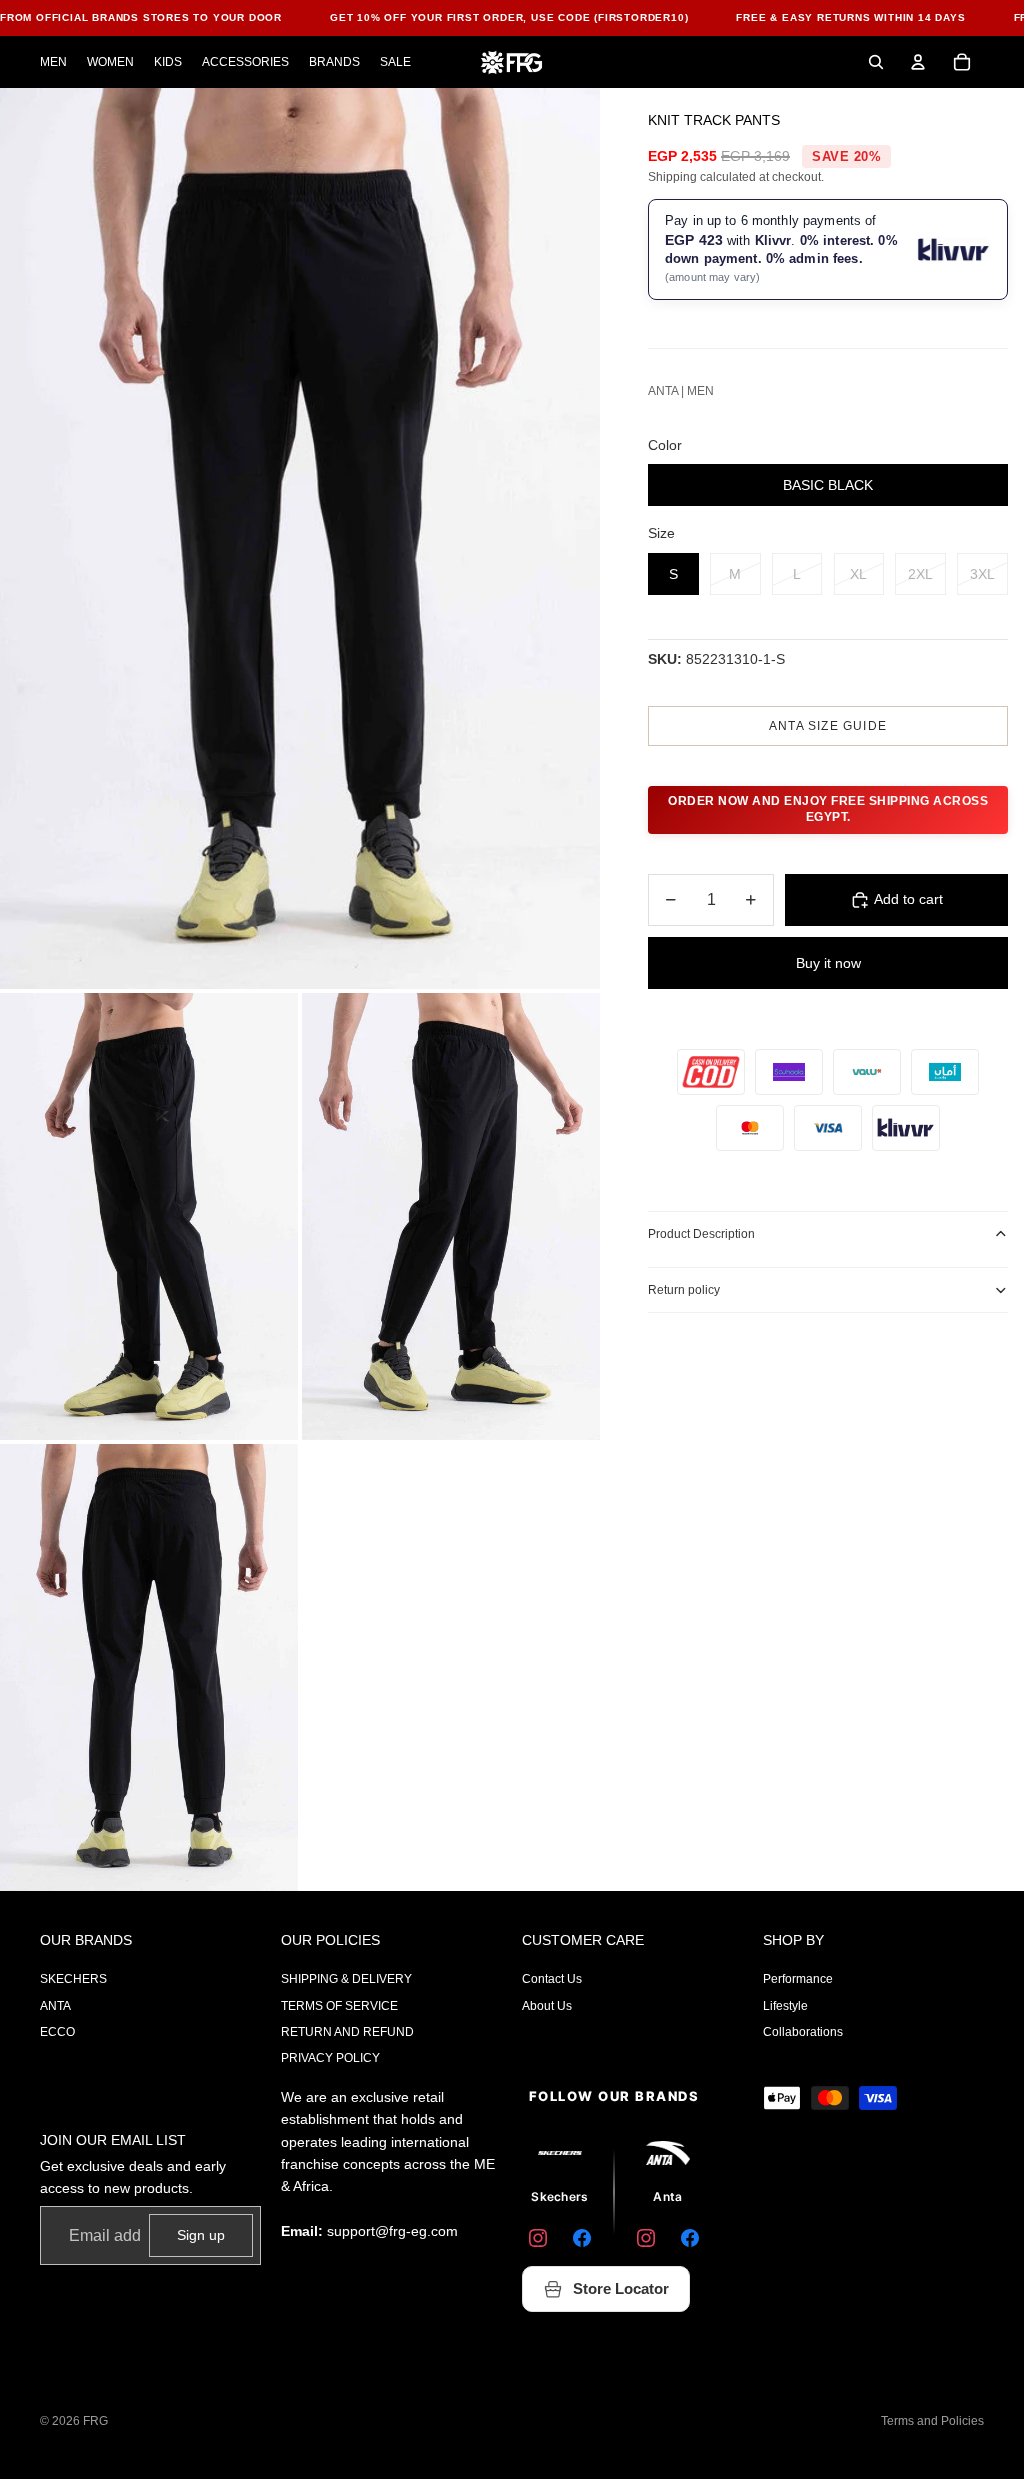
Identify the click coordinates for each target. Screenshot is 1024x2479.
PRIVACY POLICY (330, 2058)
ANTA (55, 2006)
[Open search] (876, 62)
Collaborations (803, 2032)
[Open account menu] (918, 62)
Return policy (684, 1290)
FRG (95, 2421)
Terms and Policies (932, 2421)
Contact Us (552, 1979)
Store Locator (621, 2288)
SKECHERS (73, 1979)
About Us (547, 2006)
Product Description (701, 1234)
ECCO (57, 2032)
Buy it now (828, 963)
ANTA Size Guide (828, 726)
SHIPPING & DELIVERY (346, 1979)
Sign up (201, 2235)
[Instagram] (538, 2238)
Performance (798, 1979)
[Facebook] (582, 2238)
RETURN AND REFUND (347, 2032)
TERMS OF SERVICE (339, 2006)
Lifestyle (785, 2006)
